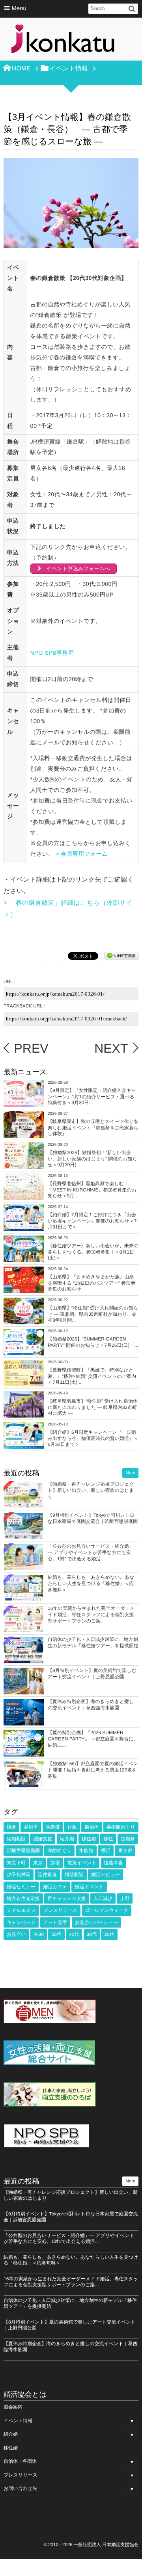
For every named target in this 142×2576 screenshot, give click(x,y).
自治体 (92, 1827)
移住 (108, 1839)
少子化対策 (19, 1874)
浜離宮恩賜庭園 (23, 1851)
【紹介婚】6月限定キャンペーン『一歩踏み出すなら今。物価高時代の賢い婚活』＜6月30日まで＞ (93, 1438)
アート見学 (55, 1922)
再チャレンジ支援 (66, 1898)
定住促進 (47, 1874)
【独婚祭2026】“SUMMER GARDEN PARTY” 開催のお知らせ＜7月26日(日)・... (93, 1342)
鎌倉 (11, 1827)
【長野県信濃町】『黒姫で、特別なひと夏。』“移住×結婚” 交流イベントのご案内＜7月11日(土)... (92, 1376)
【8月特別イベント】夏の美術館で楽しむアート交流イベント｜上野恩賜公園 (92, 1674)
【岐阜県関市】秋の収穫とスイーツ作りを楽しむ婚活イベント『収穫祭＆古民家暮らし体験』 (93, 1128)
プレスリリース (60, 1910)
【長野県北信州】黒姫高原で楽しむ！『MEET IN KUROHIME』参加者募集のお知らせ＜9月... (92, 1190)
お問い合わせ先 (20, 2488)
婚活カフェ (55, 1887)
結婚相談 (16, 1839)
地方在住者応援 (23, 1898)
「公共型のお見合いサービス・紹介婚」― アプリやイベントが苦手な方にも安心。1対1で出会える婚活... (91, 1552)
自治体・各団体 (20, 2461)
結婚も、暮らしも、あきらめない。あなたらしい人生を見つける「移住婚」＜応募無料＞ (91, 1583)
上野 (125, 1898)
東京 (38, 1863)
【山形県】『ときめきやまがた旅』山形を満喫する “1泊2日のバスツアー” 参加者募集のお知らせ (92, 1283)
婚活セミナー (21, 1887)
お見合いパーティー (96, 1922)
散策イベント (82, 1863)
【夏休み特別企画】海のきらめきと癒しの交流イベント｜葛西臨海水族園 (91, 1705)
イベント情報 (18, 2421)
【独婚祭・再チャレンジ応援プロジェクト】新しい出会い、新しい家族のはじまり (91, 1490)
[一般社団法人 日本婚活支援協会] (63, 41)
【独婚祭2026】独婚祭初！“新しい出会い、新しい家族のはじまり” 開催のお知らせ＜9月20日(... (92, 1159)
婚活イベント (89, 1887)
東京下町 (16, 1863)
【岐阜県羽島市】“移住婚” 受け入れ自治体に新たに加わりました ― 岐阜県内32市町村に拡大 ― (93, 1407)
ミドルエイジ (21, 1910)
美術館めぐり (121, 1827)
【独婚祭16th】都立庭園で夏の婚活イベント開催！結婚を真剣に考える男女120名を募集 (93, 1770)
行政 (72, 1827)
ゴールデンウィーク (106, 1910)
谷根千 (31, 1827)
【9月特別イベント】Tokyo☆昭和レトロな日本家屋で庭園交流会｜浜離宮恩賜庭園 (93, 1518)
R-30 (39, 1934)
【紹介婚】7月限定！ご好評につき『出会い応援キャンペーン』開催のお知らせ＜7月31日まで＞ (92, 1221)
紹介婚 (67, 1839)
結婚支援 (43, 1839)
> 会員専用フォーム (83, 854)
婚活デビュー (106, 1874)
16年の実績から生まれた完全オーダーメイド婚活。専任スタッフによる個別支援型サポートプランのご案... (91, 1614)
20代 (109, 1934)
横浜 (106, 1851)
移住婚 (89, 1839)
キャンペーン (21, 1922)
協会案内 (13, 2407)
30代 (92, 1934)
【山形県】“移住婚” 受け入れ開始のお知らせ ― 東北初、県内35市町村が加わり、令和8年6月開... (93, 1314)
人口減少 (103, 1898)
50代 (56, 1934)
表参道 (53, 1827)
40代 (74, 1934)
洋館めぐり (59, 1851)
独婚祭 (128, 1839)
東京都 (125, 1851)
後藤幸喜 (114, 1863)
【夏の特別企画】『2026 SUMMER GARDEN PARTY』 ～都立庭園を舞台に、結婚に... (93, 1739)
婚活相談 (74, 1874)
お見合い (16, 1934)
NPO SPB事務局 (52, 653)
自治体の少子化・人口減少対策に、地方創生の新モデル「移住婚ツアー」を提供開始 (93, 1642)
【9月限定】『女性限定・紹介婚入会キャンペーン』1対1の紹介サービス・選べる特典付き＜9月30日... (92, 1097)
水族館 (86, 1851)
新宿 (55, 1863)
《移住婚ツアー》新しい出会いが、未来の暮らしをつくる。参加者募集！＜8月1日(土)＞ (93, 1252)
